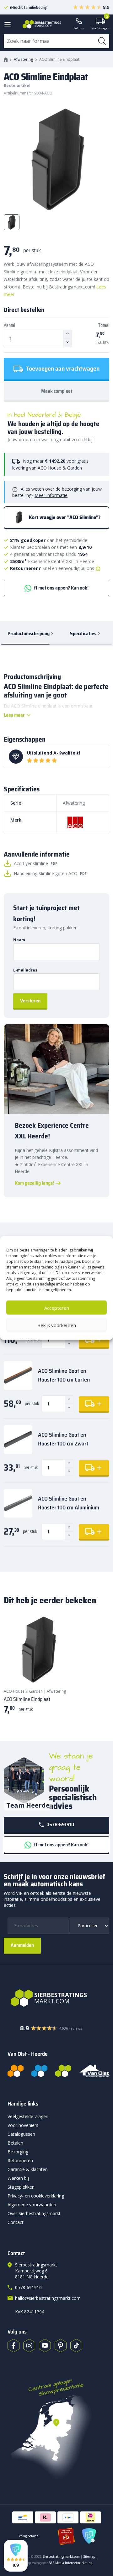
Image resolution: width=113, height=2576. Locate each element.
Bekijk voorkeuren (57, 1325)
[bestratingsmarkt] (59, 1998)
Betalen (15, 2143)
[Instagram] (29, 2345)
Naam (19, 940)
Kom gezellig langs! (34, 1183)
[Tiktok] (76, 2345)
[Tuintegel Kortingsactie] (60, 1671)
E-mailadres (25, 970)
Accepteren (57, 1308)
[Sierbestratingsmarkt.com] (63, 2071)
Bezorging (18, 2152)
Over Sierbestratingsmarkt (34, 2213)
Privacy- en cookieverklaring (36, 2196)
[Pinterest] (61, 2345)
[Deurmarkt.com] (39, 2071)
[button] (16, 2556)
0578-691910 (60, 1824)
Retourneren (20, 2160)
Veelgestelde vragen (28, 2116)
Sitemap (89, 2556)
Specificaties (83, 633)
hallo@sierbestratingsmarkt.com (48, 2298)
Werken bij (18, 2178)
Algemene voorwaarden (32, 2205)
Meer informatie (51, 495)
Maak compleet (57, 391)
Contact (16, 2222)
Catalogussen (21, 2134)
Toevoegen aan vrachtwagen (62, 368)
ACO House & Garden (60, 468)
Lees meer (14, 715)
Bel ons (79, 28)
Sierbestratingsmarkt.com (61, 2556)
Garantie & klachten (28, 2169)
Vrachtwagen (100, 24)
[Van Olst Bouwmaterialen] (94, 2071)
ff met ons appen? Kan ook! (61, 588)
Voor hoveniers (23, 2125)
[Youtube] (45, 2345)
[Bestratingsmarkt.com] (16, 2071)
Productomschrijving (29, 633)
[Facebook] (13, 2345)
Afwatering (23, 59)
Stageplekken (21, 2187)
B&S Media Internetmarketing (70, 2563)
